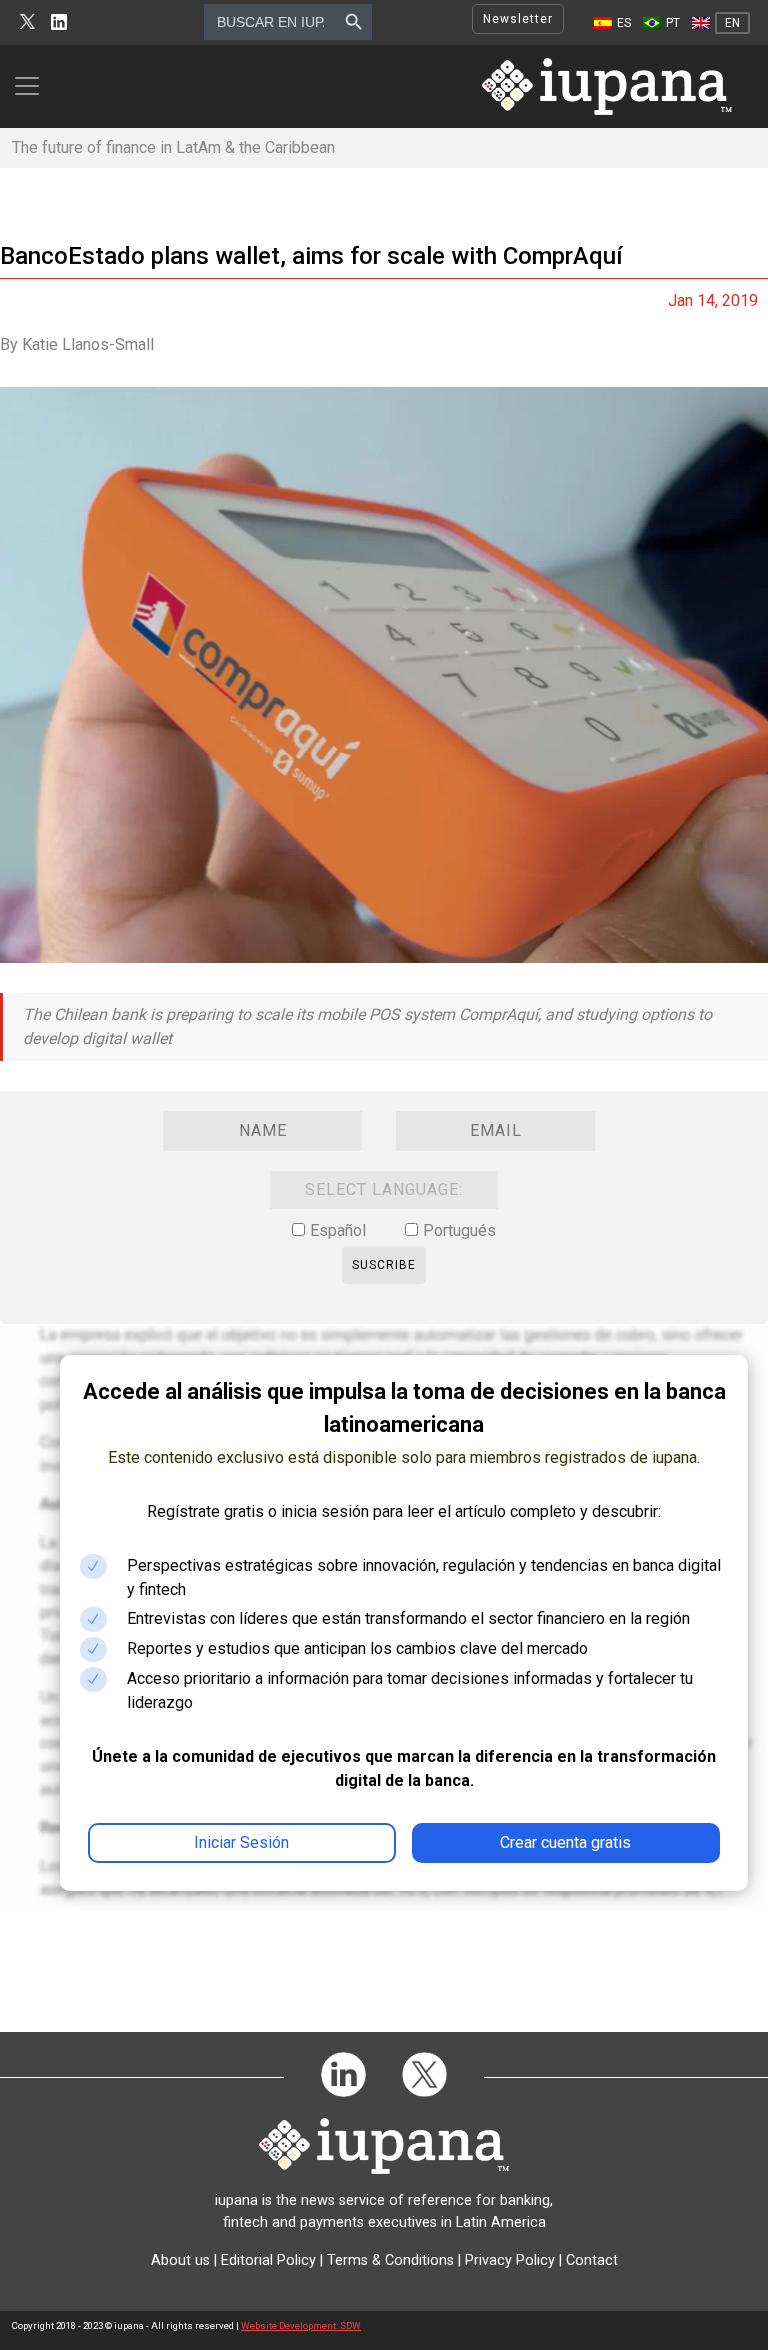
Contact (592, 2260)
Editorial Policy (268, 2260)
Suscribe (384, 1265)
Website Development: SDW (301, 2325)
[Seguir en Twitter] (27, 22)
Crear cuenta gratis (565, 1842)
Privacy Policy (510, 2260)
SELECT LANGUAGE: (384, 1189)
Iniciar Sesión (241, 1842)
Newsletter (518, 19)
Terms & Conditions (390, 2260)
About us (180, 2260)
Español (338, 1230)
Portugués (459, 1230)
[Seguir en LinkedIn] (59, 22)
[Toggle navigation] (33, 86)
